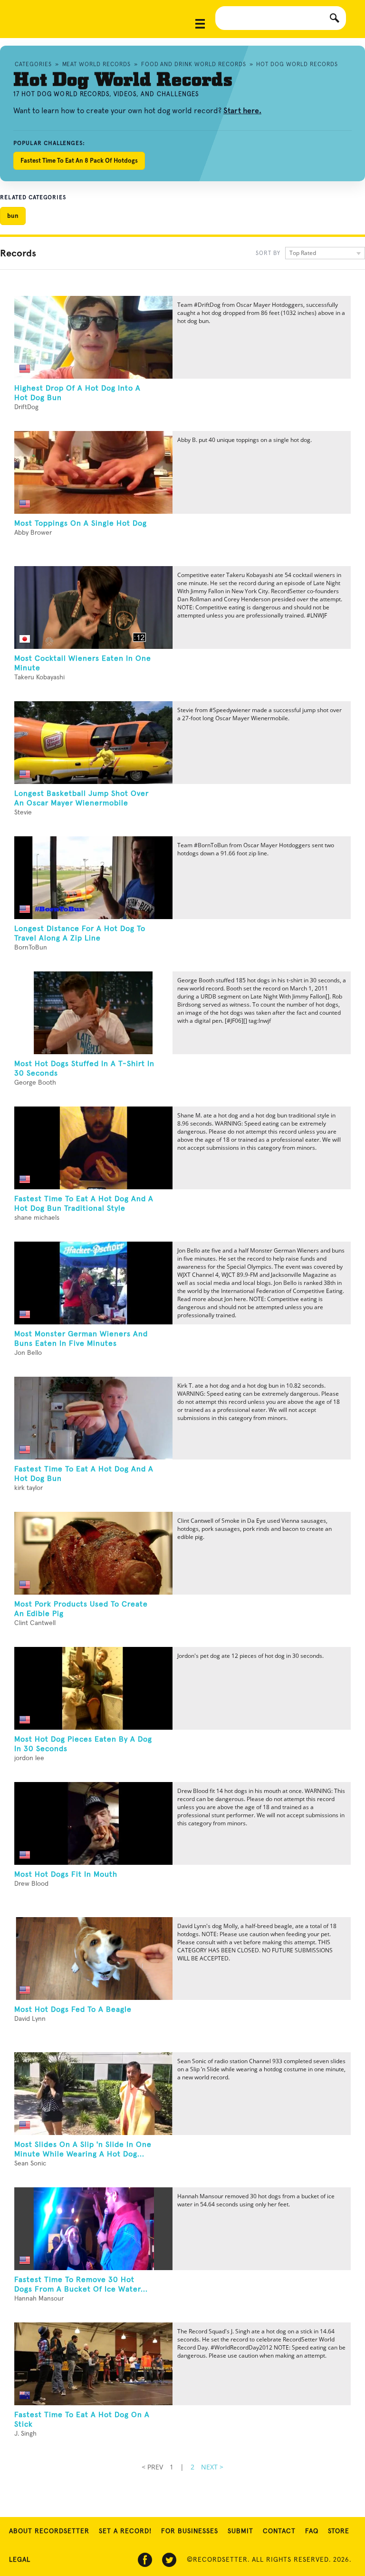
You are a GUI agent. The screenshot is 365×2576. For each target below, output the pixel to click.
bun (13, 216)
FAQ (312, 2531)
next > (212, 2467)
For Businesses (190, 2531)
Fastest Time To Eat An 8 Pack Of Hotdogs (79, 161)
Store (339, 2531)
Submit (240, 2531)
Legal (20, 2560)
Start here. (242, 111)
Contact (279, 2531)
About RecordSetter (49, 2531)
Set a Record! (125, 2531)
